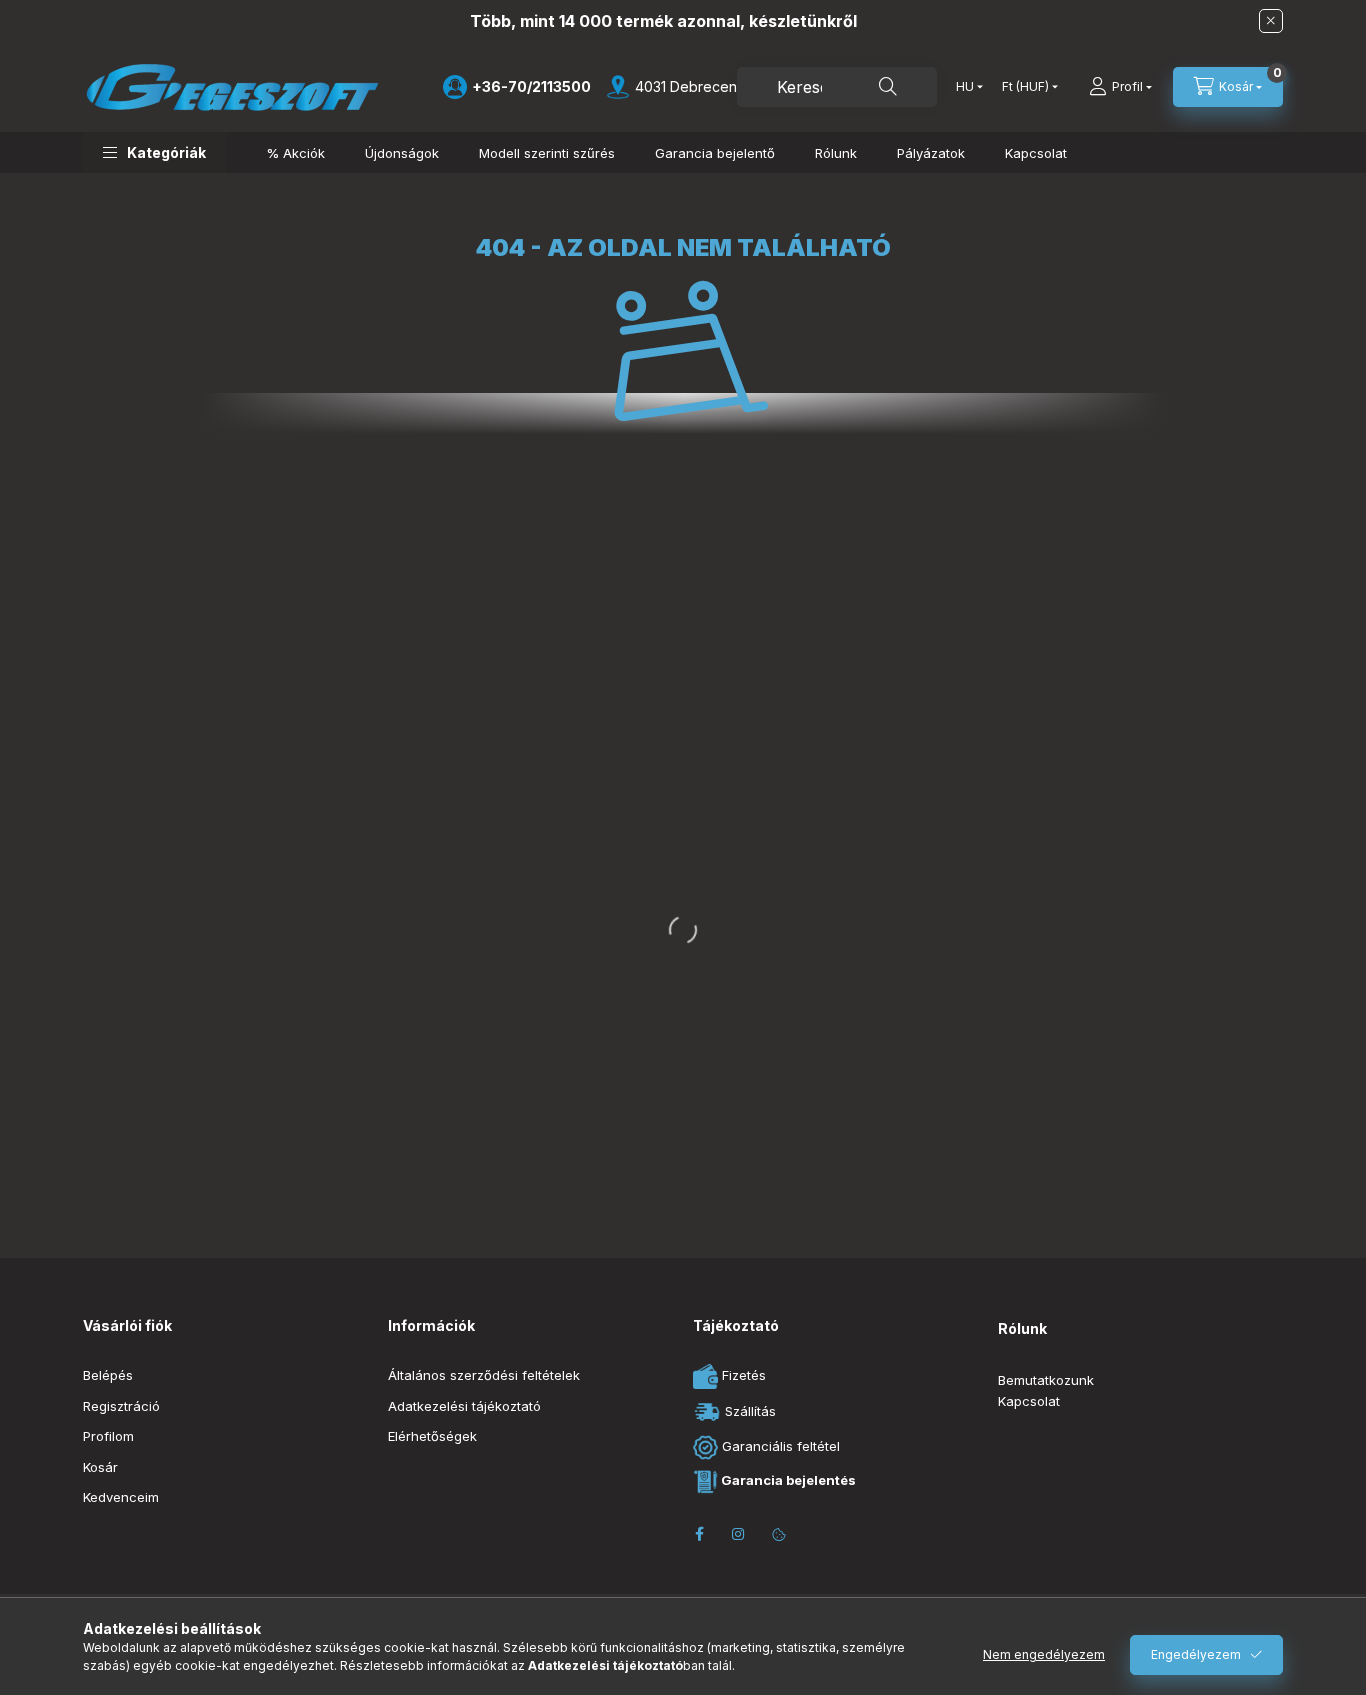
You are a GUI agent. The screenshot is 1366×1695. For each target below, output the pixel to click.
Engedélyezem (1196, 1654)
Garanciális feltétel (779, 1446)
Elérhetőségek (432, 1436)
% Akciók (295, 153)
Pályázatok (931, 153)
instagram (739, 1534)
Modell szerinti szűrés (547, 153)
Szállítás (748, 1411)
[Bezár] (1271, 21)
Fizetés (742, 1375)
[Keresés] (888, 87)
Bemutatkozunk (1046, 1380)
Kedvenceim (121, 1497)
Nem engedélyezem (1044, 1654)
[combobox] (837, 87)
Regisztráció (121, 1406)
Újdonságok (402, 153)
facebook (699, 1534)
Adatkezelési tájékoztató (464, 1406)
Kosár (100, 1467)
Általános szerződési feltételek (484, 1375)
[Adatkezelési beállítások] (779, 1534)
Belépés (108, 1375)
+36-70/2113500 (531, 86)
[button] (154, 152)
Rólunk (836, 153)
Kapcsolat (1036, 153)
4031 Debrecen (686, 86)
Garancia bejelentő (715, 153)
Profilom (108, 1436)
